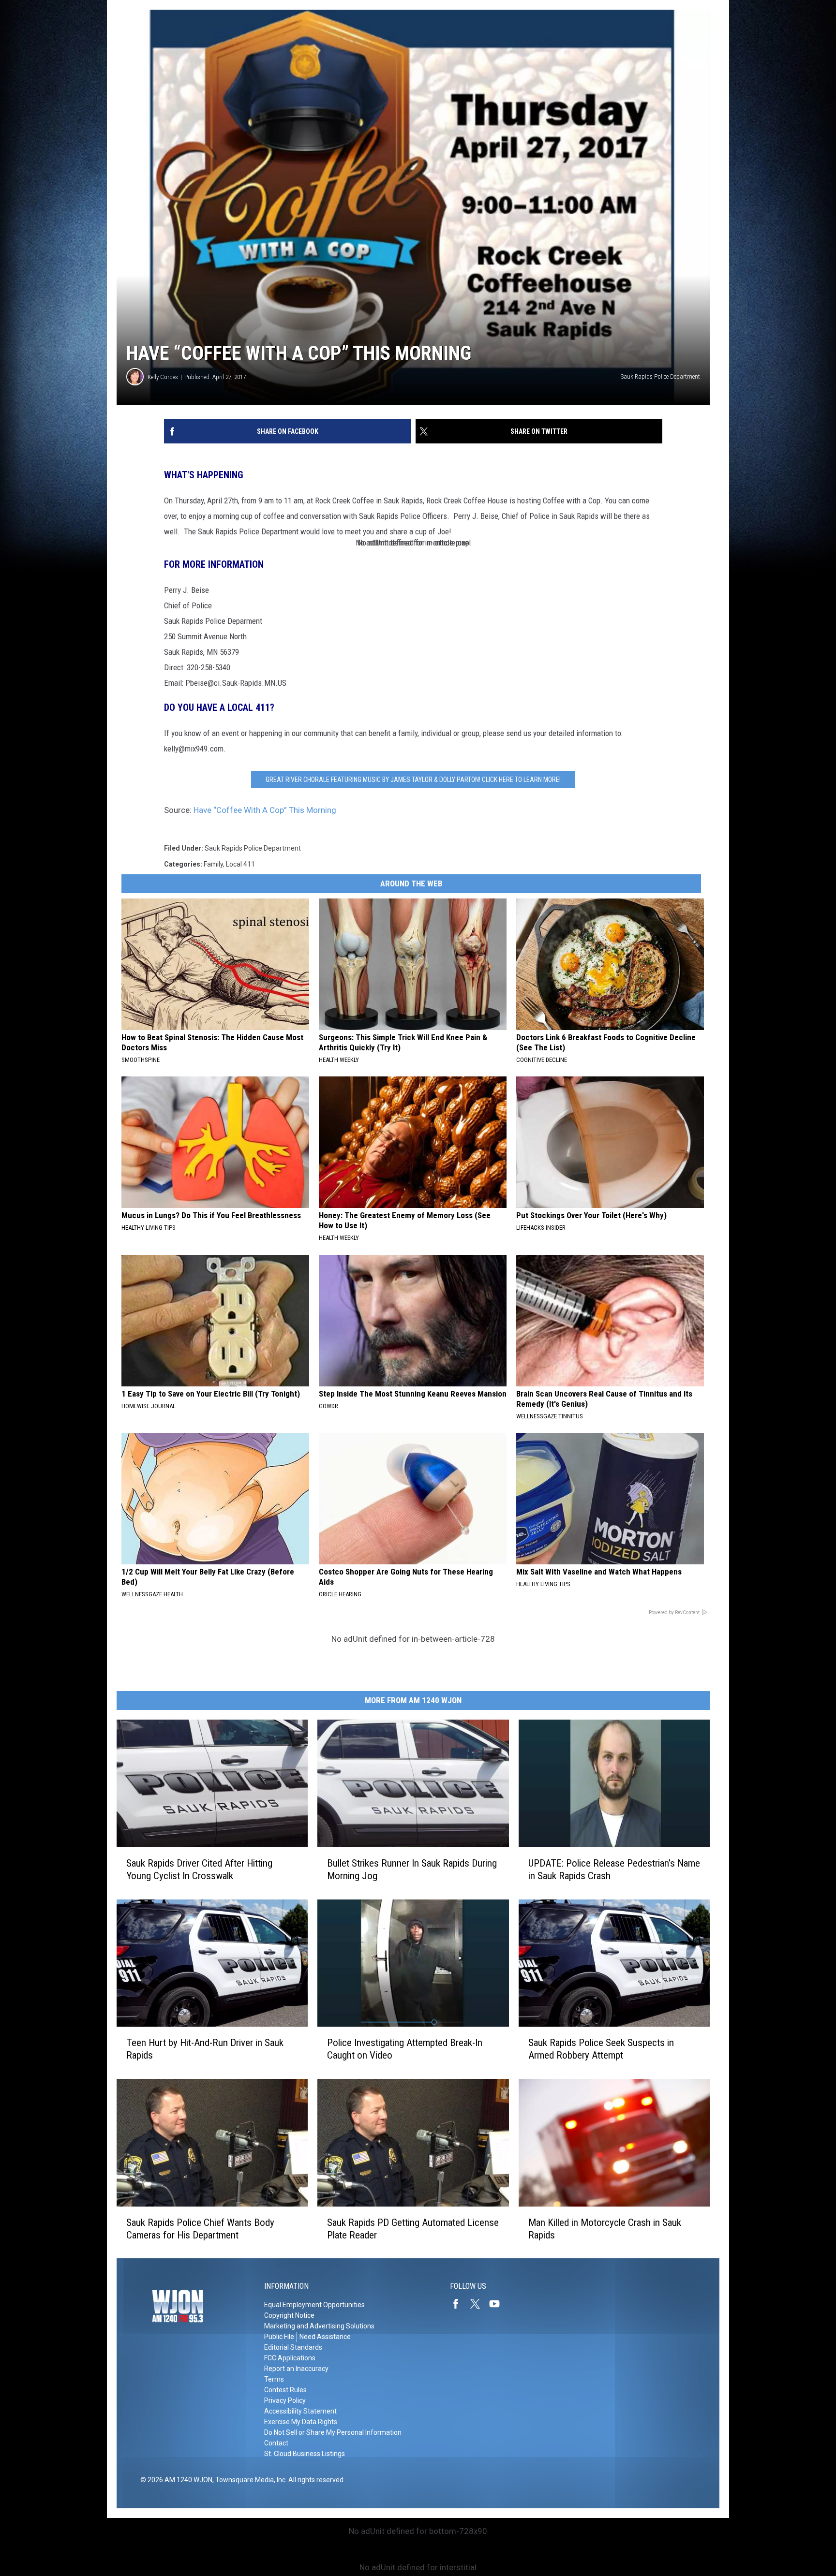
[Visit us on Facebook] (460, 2304)
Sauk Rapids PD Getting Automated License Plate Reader (413, 2228)
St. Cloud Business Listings (305, 2454)
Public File (279, 2337)
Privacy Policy (285, 2400)
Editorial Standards (293, 2347)
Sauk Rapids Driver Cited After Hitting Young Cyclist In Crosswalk (199, 1869)
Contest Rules (285, 2390)
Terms (274, 2379)
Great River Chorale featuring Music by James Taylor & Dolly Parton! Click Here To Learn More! (413, 780)
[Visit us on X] (479, 2304)
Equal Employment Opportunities (314, 2305)
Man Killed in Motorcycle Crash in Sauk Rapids (605, 2228)
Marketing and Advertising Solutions (319, 2326)
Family (213, 864)
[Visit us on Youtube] (498, 2304)
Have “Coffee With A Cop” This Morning (265, 810)
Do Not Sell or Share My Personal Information (333, 2432)
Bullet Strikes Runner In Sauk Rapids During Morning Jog (412, 1869)
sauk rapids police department (253, 848)
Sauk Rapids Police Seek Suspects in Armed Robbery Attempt (601, 2049)
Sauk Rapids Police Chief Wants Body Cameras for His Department (200, 2228)
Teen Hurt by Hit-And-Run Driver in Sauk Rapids (205, 2049)
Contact (276, 2443)
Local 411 (240, 864)
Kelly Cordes (163, 377)
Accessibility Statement (300, 2411)
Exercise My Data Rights (301, 2422)
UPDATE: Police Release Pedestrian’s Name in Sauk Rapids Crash (614, 1869)
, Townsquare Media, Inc (249, 2480)
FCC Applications (290, 2358)
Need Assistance (325, 2337)
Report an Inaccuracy (296, 2369)
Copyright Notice (289, 2315)
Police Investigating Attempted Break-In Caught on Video (405, 2049)
